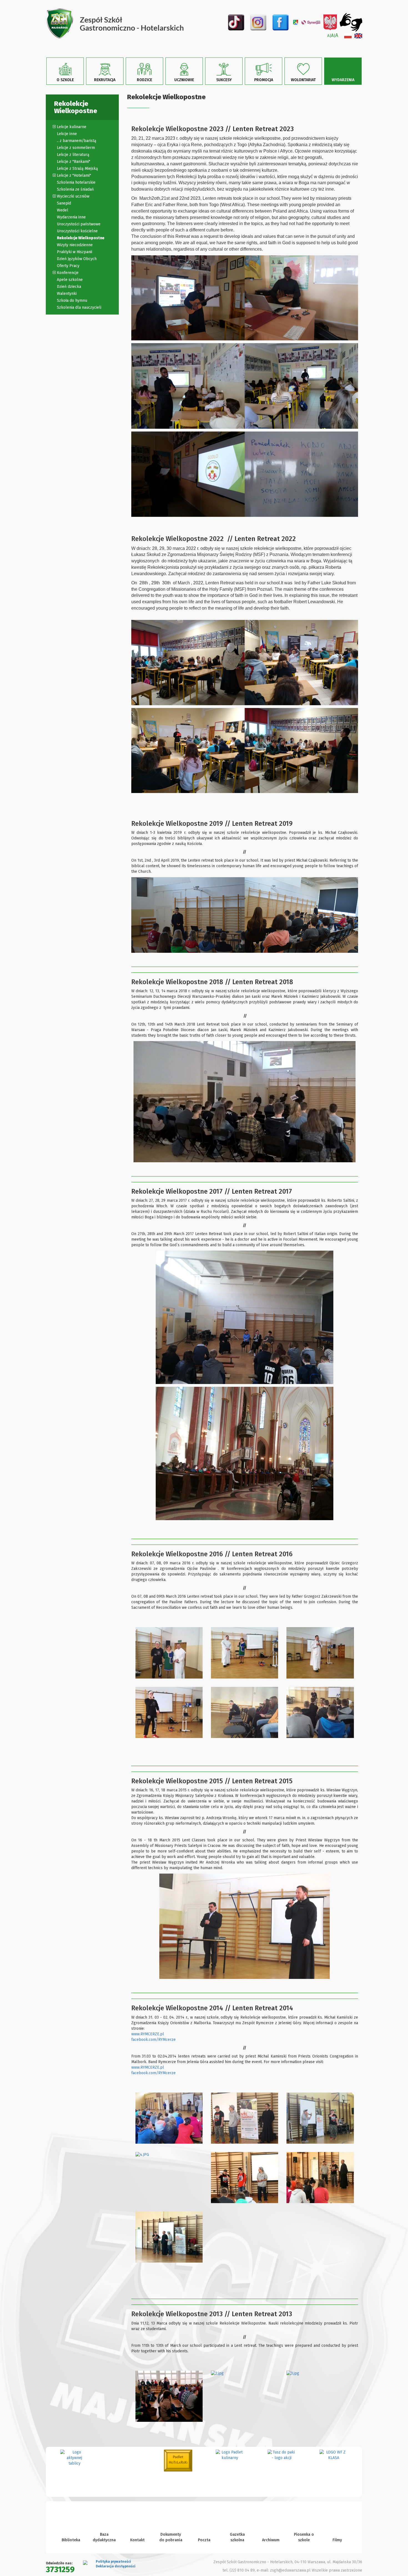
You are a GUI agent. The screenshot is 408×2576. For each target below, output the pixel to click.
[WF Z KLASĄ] (282, 2455)
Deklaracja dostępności (116, 2566)
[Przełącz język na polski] (348, 36)
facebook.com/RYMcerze (153, 2040)
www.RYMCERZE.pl (148, 2034)
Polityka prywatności (113, 2562)
